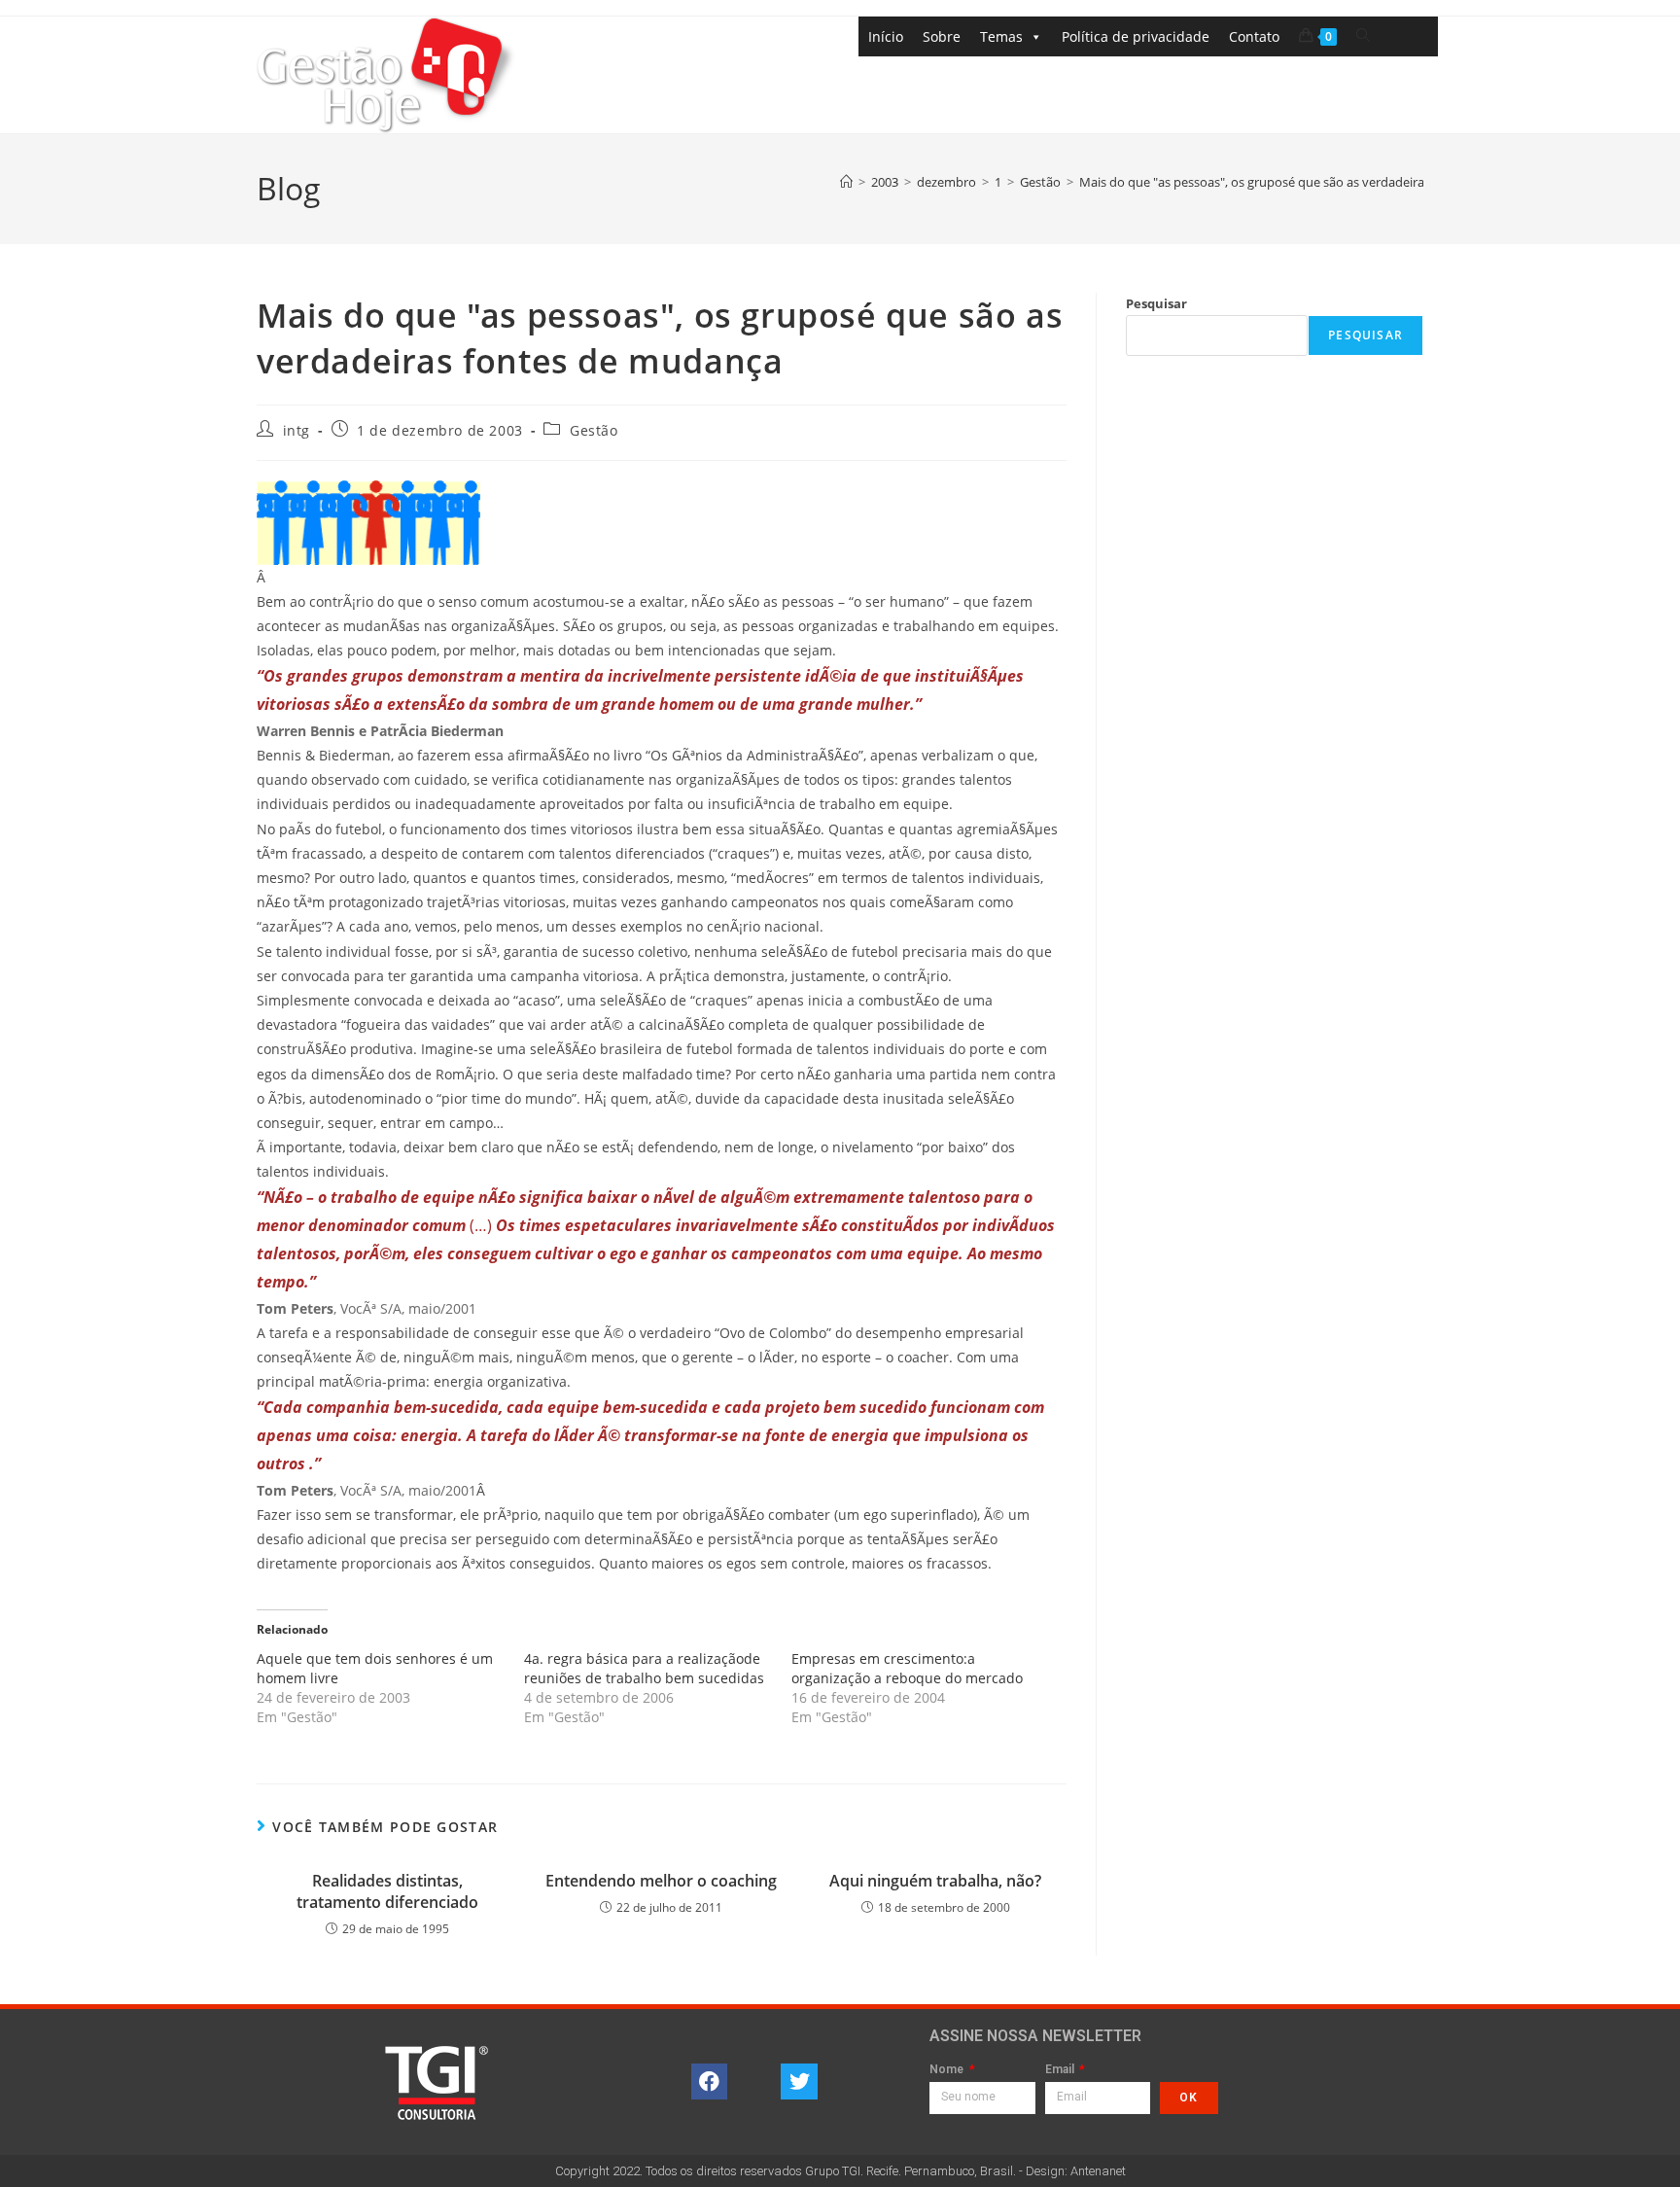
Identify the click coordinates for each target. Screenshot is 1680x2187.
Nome (948, 2070)
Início (886, 36)
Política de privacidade (1136, 36)
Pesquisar (1156, 303)
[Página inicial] (846, 182)
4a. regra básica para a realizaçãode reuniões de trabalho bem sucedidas (644, 1668)
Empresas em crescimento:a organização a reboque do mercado (907, 1668)
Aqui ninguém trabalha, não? (935, 1881)
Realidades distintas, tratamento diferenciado (387, 1891)
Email (1061, 2070)
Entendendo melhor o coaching (661, 1881)
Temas (1001, 36)
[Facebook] (710, 2082)
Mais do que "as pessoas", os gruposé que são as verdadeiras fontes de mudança (1312, 182)
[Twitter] (799, 2082)
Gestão (594, 430)
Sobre (942, 36)
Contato (1254, 36)
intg (297, 430)
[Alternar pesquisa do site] (1363, 35)
